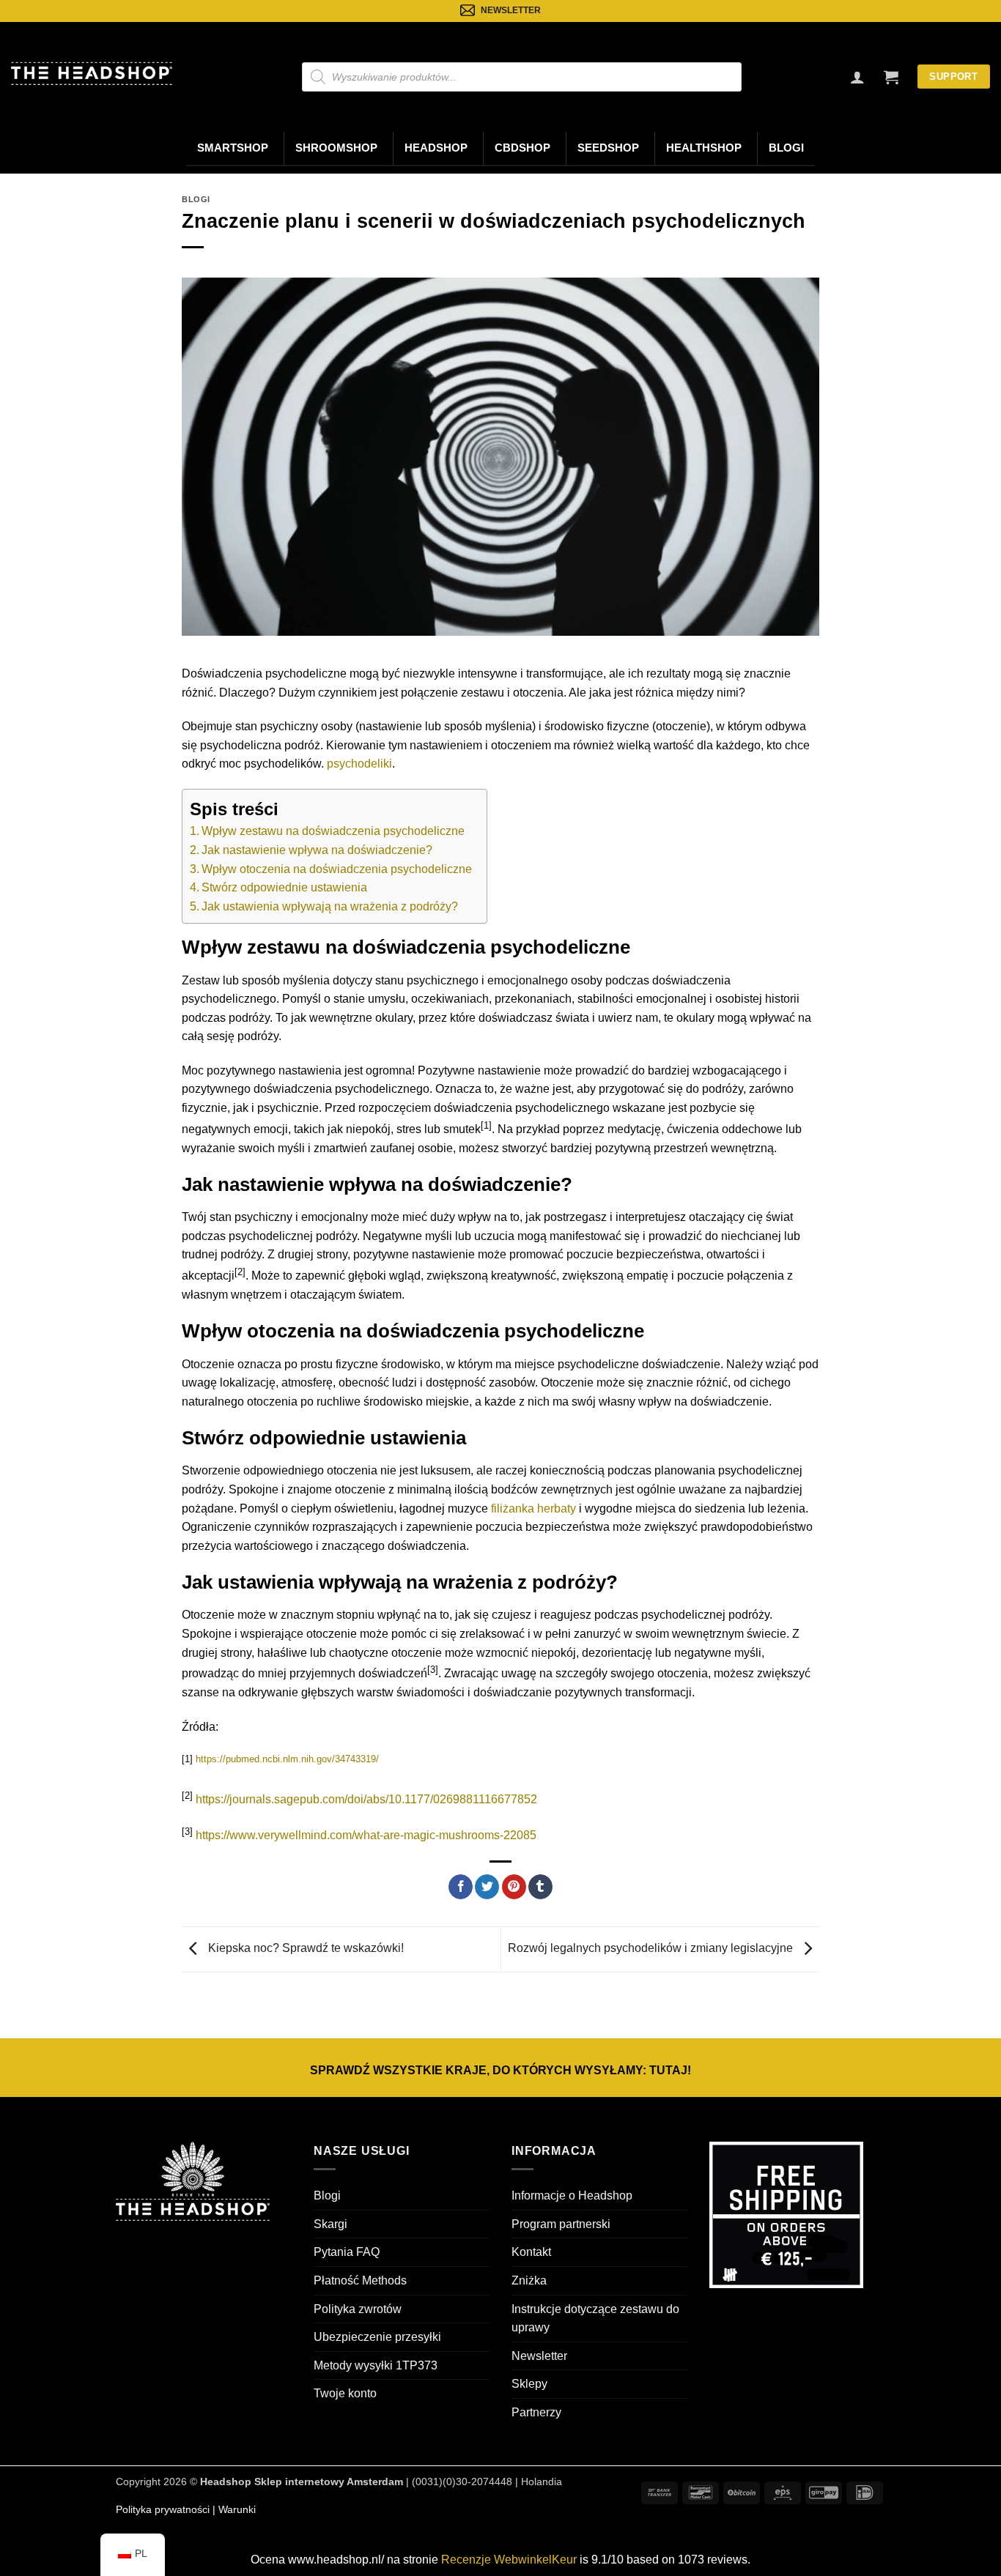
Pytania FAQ (347, 2253)
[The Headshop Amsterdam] (92, 73)
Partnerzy (536, 2412)
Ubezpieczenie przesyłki (377, 2337)
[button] (891, 77)
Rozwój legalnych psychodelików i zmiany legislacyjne (652, 1949)
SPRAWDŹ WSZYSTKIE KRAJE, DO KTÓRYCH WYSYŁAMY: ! (500, 2070)
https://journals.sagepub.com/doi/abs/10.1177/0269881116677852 (366, 1799)
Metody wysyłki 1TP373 (376, 2365)
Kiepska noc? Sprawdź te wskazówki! (304, 1949)
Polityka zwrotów (358, 2309)
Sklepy (529, 2384)
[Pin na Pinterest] (514, 1887)
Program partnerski (561, 2224)
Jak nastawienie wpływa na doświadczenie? (317, 850)
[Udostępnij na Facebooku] (461, 1887)
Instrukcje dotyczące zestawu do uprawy (595, 2319)
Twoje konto (345, 2394)
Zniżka (529, 2280)
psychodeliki (359, 764)
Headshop (436, 148)
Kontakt (531, 2253)
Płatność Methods (360, 2280)
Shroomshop (336, 148)
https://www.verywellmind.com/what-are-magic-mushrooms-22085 (366, 1836)
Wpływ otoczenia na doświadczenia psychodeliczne (337, 869)
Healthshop (704, 148)
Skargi (330, 2224)
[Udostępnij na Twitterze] (487, 1887)
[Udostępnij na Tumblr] (540, 1887)
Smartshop (233, 148)
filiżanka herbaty (533, 1508)
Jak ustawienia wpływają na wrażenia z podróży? (330, 906)
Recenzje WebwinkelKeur (509, 2560)
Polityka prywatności (163, 2509)
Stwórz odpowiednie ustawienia (284, 887)
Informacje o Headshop (572, 2195)
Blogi (786, 148)
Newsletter (539, 2356)
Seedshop (608, 148)
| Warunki (233, 2509)
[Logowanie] (857, 77)
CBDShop (522, 148)
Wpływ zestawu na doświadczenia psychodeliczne (333, 831)
